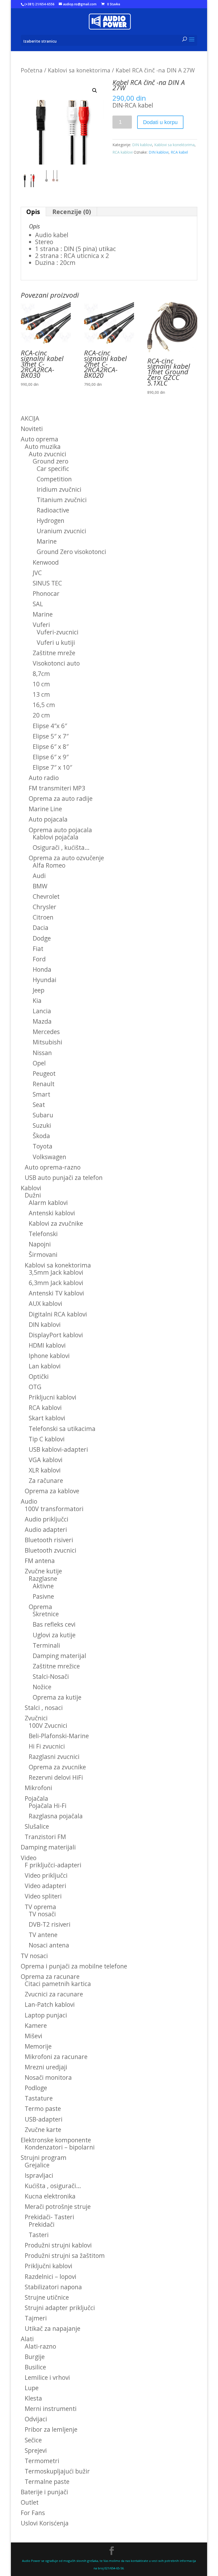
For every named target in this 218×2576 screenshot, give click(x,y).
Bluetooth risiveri (49, 1540)
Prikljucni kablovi (53, 1397)
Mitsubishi (47, 1042)
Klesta (33, 2398)
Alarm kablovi (48, 1203)
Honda (42, 969)
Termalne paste (47, 2481)
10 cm (41, 684)
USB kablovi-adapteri (58, 1449)
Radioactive (53, 510)
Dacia (41, 928)
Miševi (33, 2036)
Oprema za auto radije (61, 798)
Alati (27, 2339)
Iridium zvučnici (59, 489)
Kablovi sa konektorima (79, 70)
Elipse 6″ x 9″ (51, 757)
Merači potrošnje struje (58, 2206)
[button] (95, 91)
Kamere (36, 2025)
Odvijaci (36, 2419)
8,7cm (41, 674)
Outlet (30, 2502)
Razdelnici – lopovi (51, 2276)
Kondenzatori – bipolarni (60, 2147)
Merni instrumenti (51, 2409)
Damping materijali (48, 1847)
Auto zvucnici (47, 454)
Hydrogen (51, 520)
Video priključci (46, 1875)
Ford (39, 959)
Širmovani (43, 1254)
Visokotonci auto (56, 663)
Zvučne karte (43, 2130)
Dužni (33, 1195)
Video (29, 1858)
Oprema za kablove (52, 1491)
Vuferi (41, 625)
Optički (39, 1376)
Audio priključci (47, 1519)
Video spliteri (43, 1896)
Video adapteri (45, 1886)
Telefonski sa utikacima (62, 1429)
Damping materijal (59, 1656)
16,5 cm (44, 705)
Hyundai (45, 980)
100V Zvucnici (48, 1725)
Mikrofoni (38, 1788)
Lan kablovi (45, 1366)
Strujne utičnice (47, 2297)
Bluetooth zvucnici (51, 1550)
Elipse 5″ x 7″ (51, 736)
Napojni (40, 1244)
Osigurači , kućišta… (61, 847)
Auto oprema (39, 439)
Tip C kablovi (47, 1439)
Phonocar (46, 593)
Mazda (42, 1021)
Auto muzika (43, 446)
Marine (47, 541)
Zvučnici (36, 1718)
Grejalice (37, 2165)
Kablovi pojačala (56, 837)
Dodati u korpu (160, 122)
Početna (32, 70)
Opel (39, 1063)
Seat (39, 1105)
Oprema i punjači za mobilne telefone (74, 1966)
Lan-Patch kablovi (50, 2004)
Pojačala (36, 1798)
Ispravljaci (39, 2175)
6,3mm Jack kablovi (56, 1283)
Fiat (38, 949)
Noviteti (32, 429)
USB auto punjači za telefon (64, 1178)
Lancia (42, 1011)
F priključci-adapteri (53, 1865)
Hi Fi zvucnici (47, 1746)
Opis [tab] (33, 212)
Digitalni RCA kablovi (58, 1314)
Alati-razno (40, 2346)
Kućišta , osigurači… (53, 2186)
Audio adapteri (46, 1529)
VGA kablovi (46, 1460)
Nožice (42, 1687)
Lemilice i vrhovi (47, 2377)
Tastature (39, 2098)
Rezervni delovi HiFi (56, 1777)
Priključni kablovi (49, 2266)
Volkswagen (49, 1157)
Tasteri (39, 2235)
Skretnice (46, 1614)
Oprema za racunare (50, 1976)
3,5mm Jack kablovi (56, 1272)
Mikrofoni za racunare (56, 2057)
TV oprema (40, 1907)
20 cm (41, 715)
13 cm (41, 694)
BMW (40, 886)
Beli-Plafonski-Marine (59, 1736)
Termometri (42, 2461)
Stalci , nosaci (44, 1708)
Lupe (32, 2388)
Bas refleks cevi (54, 1624)
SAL (38, 604)
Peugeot (44, 1073)
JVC (37, 573)
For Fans (33, 2513)
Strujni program (44, 2157)
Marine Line (45, 809)
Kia (37, 1000)
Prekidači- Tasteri (49, 2217)
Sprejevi (36, 2450)
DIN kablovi (142, 145)
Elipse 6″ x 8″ (51, 746)
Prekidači (42, 2224)
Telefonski (43, 1234)
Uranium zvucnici (61, 531)
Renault (44, 1084)
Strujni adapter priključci (60, 2308)
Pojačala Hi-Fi (48, 1806)
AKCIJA (30, 418)
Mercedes (46, 1032)
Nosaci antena (49, 1945)
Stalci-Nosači (51, 1676)
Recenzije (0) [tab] (72, 212)
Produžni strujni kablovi (58, 2245)
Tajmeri (36, 2318)
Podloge (36, 2088)
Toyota (43, 1146)
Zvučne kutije (43, 1571)
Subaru (43, 1115)
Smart (41, 1094)
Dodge (42, 938)
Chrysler (45, 907)
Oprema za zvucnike (57, 1767)
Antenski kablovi (52, 1213)
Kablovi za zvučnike (56, 1223)
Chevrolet (46, 896)
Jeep (39, 990)
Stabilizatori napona (53, 2287)
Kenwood (46, 562)
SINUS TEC (47, 583)
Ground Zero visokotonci (71, 552)
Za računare (46, 1480)
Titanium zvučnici (62, 500)
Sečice (33, 2440)
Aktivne (43, 1586)
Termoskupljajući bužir (57, 2471)
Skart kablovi (47, 1418)
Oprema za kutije (57, 1697)
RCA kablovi (123, 152)
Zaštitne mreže (54, 653)
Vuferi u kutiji (56, 642)
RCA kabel (179, 152)
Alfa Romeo (49, 865)
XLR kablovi (45, 1470)
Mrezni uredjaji (46, 2067)
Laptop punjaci (46, 2015)
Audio (29, 1501)
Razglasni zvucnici (54, 1757)
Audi (39, 876)
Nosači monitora (48, 2077)
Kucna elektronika (50, 2196)
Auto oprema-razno (53, 1167)
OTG (35, 1387)
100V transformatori (54, 1509)
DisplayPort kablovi (56, 1335)
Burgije (35, 2357)
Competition (54, 479)
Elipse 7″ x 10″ (52, 767)
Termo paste (43, 2109)
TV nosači (42, 1914)
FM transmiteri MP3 (57, 788)
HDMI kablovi (47, 1345)
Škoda (41, 1136)
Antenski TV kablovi (56, 1293)
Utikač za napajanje (53, 2328)
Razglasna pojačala (56, 1816)
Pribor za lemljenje (51, 2429)
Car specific (53, 469)
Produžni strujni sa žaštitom (65, 2255)
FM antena (40, 1561)
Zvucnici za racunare (54, 1994)
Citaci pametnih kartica (58, 1984)
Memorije (38, 2046)
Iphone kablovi (49, 1356)
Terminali (46, 1645)
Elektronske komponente (56, 2140)
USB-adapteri (44, 2119)
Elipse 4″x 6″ (50, 726)
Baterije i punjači (44, 2492)
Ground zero (51, 461)
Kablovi (31, 1188)
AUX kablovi (45, 1303)
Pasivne (43, 1596)
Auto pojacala (48, 819)
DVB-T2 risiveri (50, 1924)
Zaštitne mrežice (56, 1666)
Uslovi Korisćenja (45, 2523)
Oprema (40, 1607)
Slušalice (37, 1826)
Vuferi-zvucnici (58, 632)
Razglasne (43, 1578)
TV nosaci (34, 1956)
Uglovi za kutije (54, 1635)
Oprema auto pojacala (60, 830)
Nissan (42, 1053)
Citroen (43, 917)
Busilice (35, 2367)
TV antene (43, 1935)
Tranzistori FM (45, 1837)
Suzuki (42, 1125)
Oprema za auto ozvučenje (66, 858)
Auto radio (44, 778)
